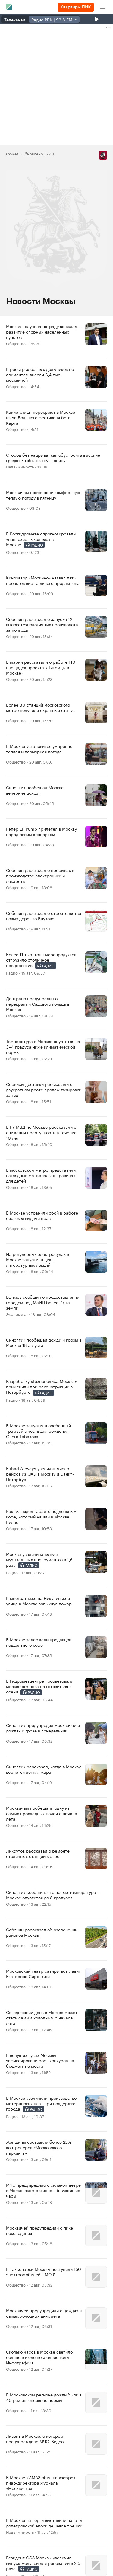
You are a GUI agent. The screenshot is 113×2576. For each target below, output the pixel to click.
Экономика (17, 1314)
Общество (16, 343)
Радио (12, 972)
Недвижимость (20, 466)
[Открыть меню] (103, 7)
